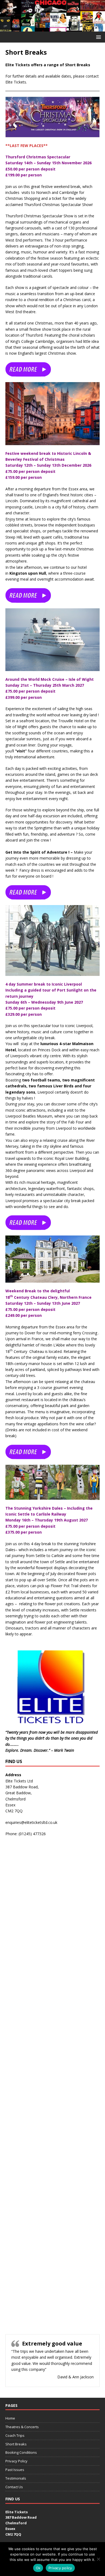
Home (10, 2418)
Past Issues (15, 2470)
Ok (38, 2568)
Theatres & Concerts (22, 2427)
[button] (98, 37)
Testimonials (16, 2478)
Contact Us (14, 2487)
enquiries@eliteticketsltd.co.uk (31, 1822)
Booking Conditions (21, 2452)
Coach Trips (15, 2435)
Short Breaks (16, 2444)
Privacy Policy (16, 2461)
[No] (98, 2559)
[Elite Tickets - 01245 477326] (52, 28)
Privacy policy (60, 2568)
